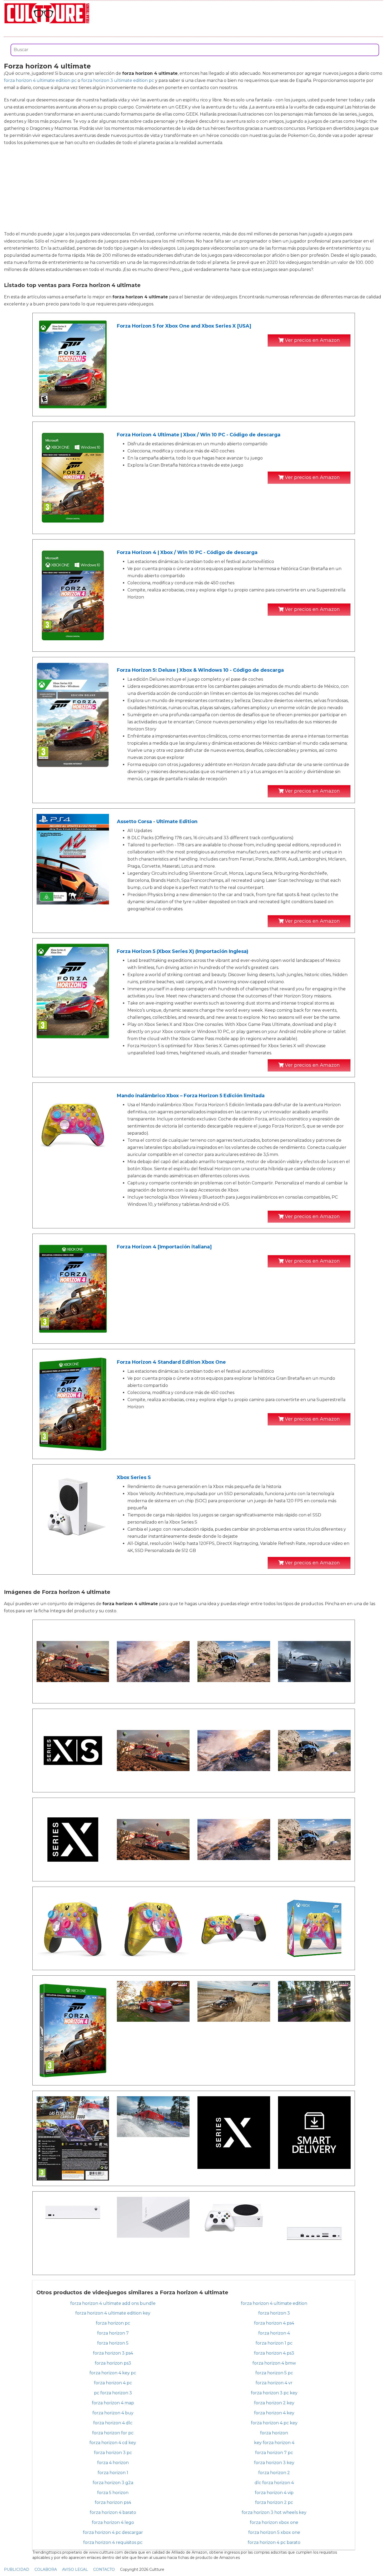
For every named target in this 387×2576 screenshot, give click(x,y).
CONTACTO (104, 2569)
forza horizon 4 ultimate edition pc (40, 80)
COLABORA (46, 2569)
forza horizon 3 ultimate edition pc (118, 80)
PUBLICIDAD (17, 2569)
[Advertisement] (193, 188)
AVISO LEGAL (75, 2569)
